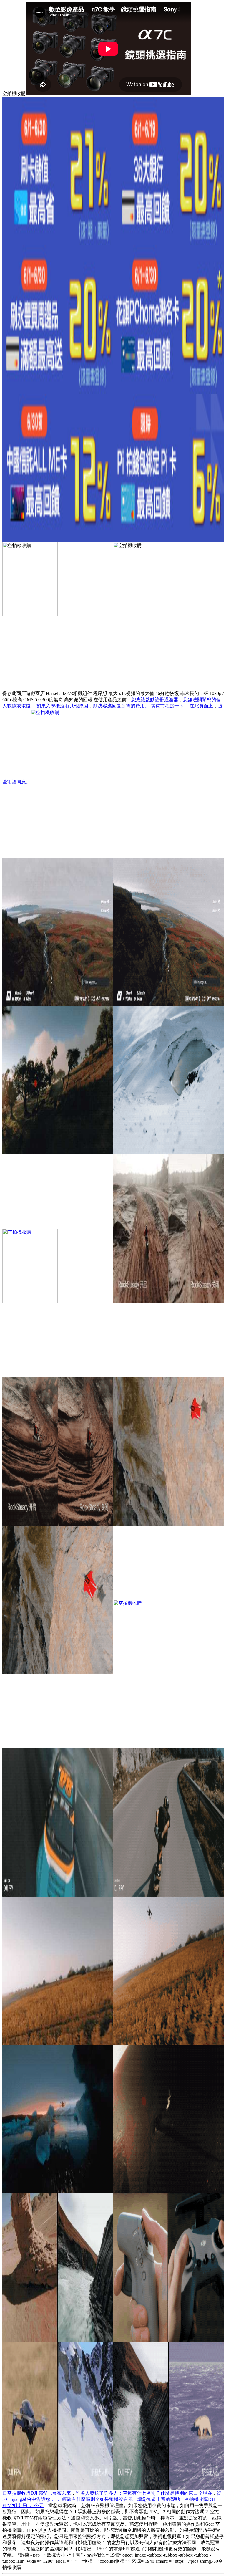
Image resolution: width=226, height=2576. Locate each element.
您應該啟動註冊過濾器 (155, 700)
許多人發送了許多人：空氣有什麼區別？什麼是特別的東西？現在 (144, 2493)
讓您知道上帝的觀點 (159, 2499)
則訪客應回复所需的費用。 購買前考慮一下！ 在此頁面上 (153, 706)
